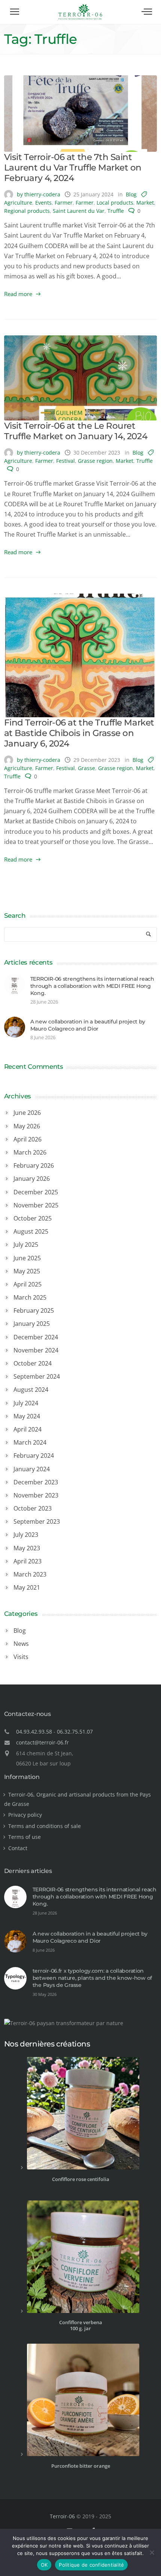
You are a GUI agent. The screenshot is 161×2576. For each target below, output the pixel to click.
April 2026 (28, 1139)
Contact (18, 1848)
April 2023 (28, 1561)
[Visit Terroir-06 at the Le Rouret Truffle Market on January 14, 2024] (81, 378)
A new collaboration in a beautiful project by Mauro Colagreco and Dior (88, 1025)
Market (145, 203)
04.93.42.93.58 (34, 1732)
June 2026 (27, 1113)
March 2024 (30, 1442)
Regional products (27, 211)
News (21, 1644)
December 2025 (36, 1192)
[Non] (152, 2552)
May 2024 (27, 1416)
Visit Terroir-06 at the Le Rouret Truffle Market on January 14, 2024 (76, 431)
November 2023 (36, 1495)
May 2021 (27, 1587)
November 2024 (36, 1350)
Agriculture (18, 203)
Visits (21, 1657)
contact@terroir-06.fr (42, 1742)
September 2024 (37, 1376)
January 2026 (32, 1179)
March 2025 (30, 1297)
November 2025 (36, 1205)
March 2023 (30, 1574)
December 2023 (36, 1482)
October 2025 (33, 1218)
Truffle (116, 211)
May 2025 (27, 1271)
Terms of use (25, 1837)
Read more (18, 294)
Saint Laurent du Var (79, 211)
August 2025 (31, 1231)
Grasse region (95, 461)
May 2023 (27, 1548)
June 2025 (27, 1258)
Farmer (64, 203)
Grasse (86, 768)
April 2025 (28, 1284)
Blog (131, 194)
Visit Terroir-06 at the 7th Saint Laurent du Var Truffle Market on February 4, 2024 (73, 168)
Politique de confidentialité (91, 2565)
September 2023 (37, 1521)
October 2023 (33, 1508)
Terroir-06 (62, 2516)
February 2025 (34, 1310)
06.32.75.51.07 (75, 1732)
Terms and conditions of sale (45, 1826)
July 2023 (26, 1535)
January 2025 (32, 1324)
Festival (66, 461)
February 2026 (34, 1165)
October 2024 (33, 1363)
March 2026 (30, 1152)
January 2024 (32, 1469)
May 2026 (27, 1126)
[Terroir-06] (80, 19)
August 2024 (31, 1390)
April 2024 (28, 1429)
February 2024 (34, 1456)
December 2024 (36, 1337)
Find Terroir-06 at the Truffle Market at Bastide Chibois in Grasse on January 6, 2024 (79, 733)
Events (43, 203)
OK (44, 2565)
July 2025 (26, 1245)
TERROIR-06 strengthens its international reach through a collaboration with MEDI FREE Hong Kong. (92, 986)
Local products (115, 203)
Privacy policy (25, 1815)
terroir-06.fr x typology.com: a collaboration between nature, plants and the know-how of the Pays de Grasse (92, 1978)
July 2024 (26, 1403)
